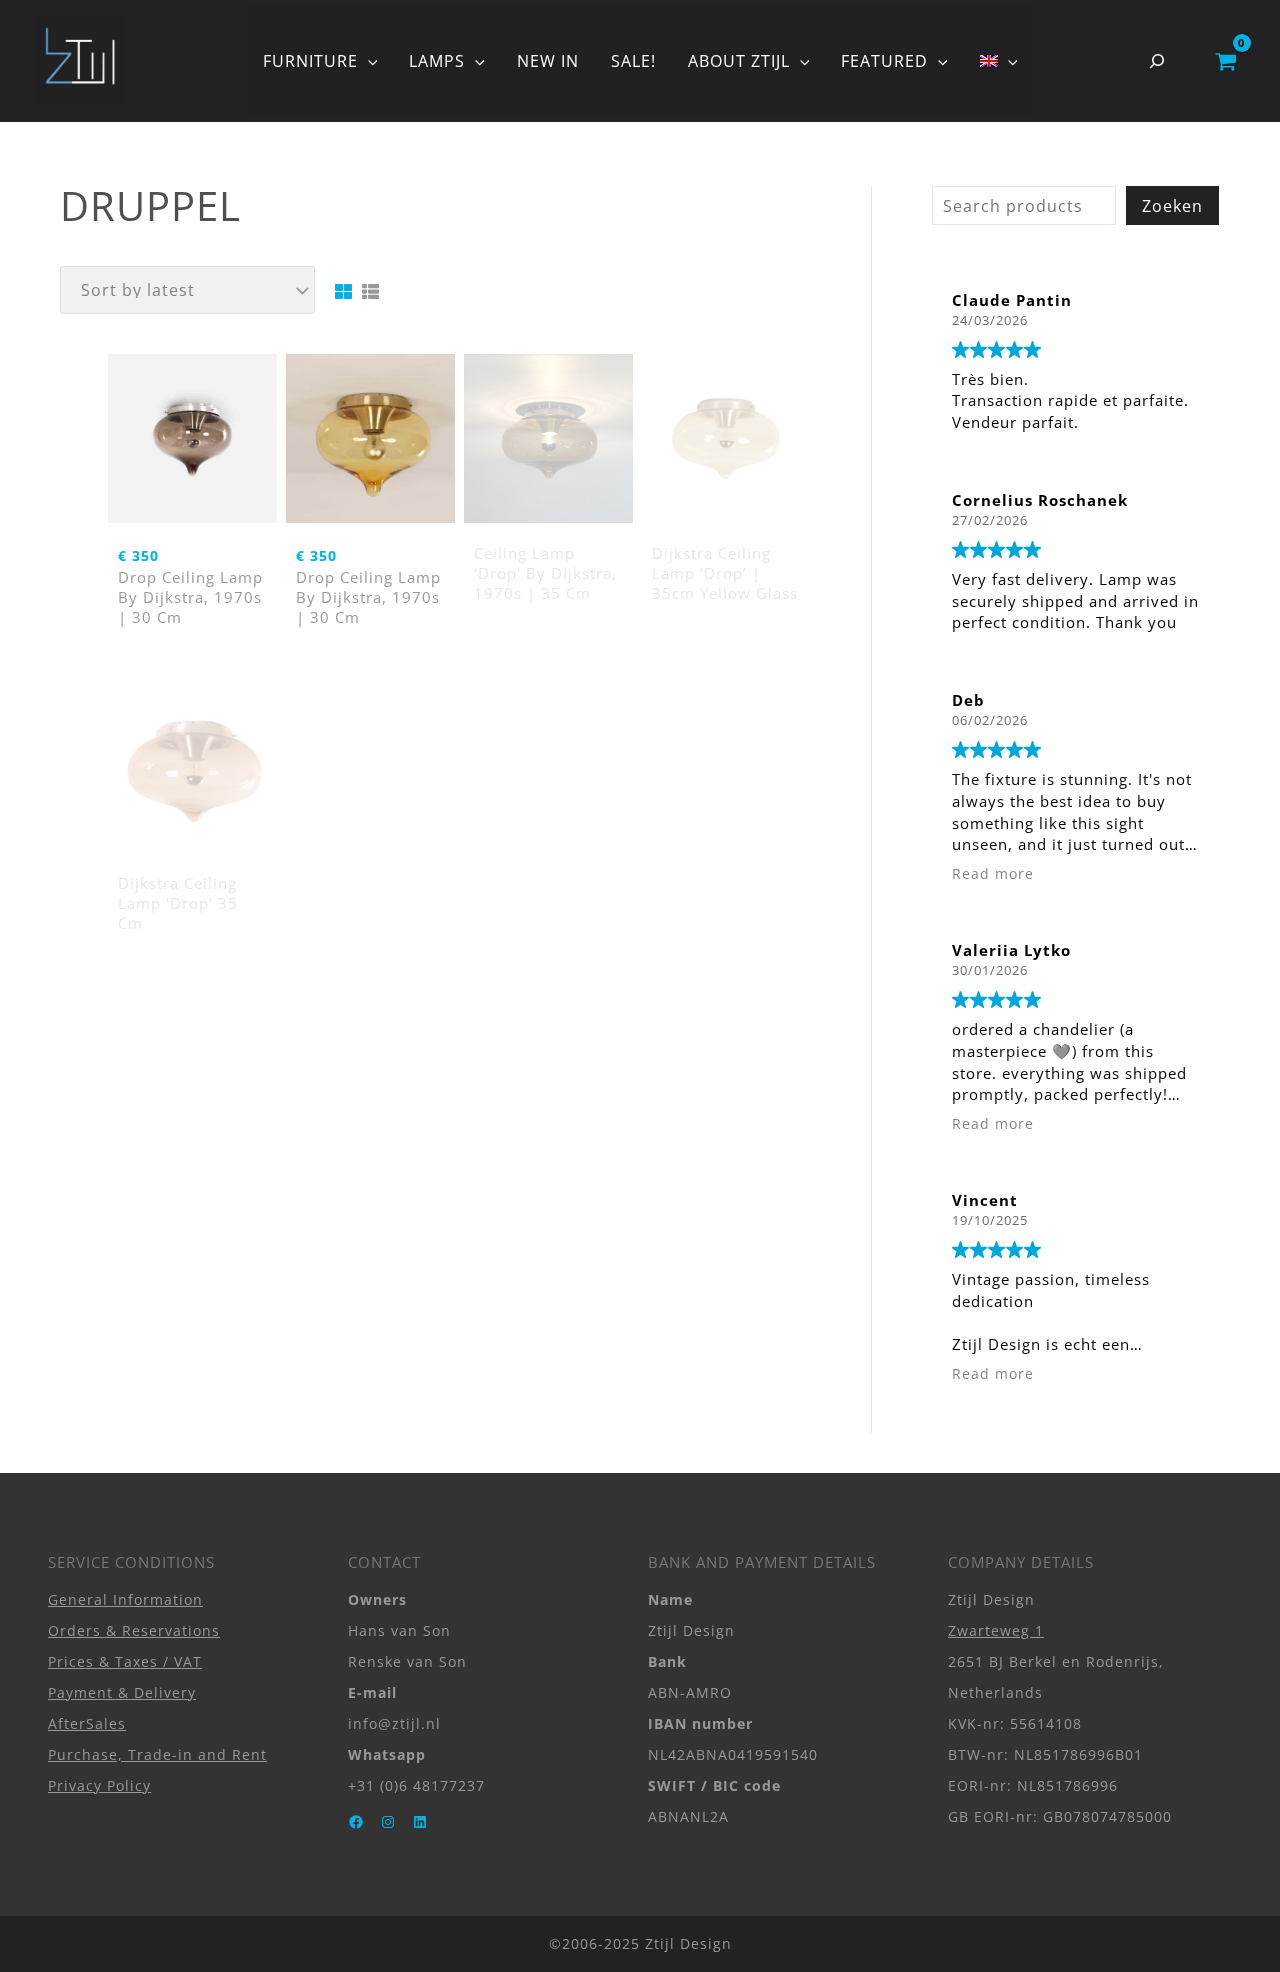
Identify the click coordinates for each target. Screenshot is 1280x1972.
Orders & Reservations (134, 1630)
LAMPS (437, 61)
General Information (125, 1599)
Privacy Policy (99, 1785)
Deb (968, 700)
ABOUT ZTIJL (739, 61)
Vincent (985, 1200)
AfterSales (87, 1723)
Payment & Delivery (122, 1692)
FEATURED (884, 61)
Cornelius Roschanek (1040, 500)
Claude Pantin (1012, 300)
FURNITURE (310, 61)
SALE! (633, 61)
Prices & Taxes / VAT (125, 1661)
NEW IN (548, 61)
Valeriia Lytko (1011, 950)
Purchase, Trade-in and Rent (157, 1754)
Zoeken (1172, 206)
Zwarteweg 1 (996, 1630)
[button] (368, 61)
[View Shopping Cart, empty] (1225, 61)
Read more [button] (993, 874)
